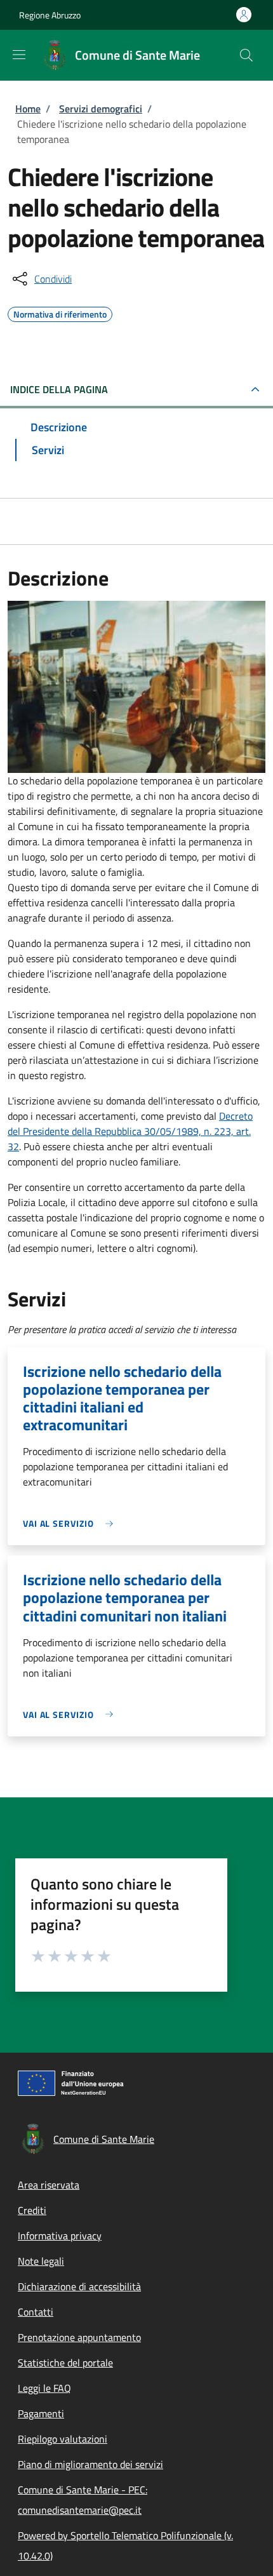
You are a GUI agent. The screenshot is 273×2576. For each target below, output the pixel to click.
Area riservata (49, 2185)
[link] (71, 1523)
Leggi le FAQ (44, 2388)
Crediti (32, 2210)
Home (28, 109)
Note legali (41, 2261)
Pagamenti (41, 2413)
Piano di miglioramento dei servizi (90, 2464)
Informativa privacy (60, 2236)
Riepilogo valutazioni (63, 2439)
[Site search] (246, 55)
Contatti (36, 2312)
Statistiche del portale (65, 2363)
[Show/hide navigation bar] (19, 55)
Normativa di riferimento (60, 312)
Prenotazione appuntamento (79, 2337)
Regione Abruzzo (50, 15)
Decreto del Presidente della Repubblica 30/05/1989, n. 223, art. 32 (130, 1131)
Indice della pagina (59, 389)
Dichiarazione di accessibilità (79, 2286)
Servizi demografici (101, 109)
